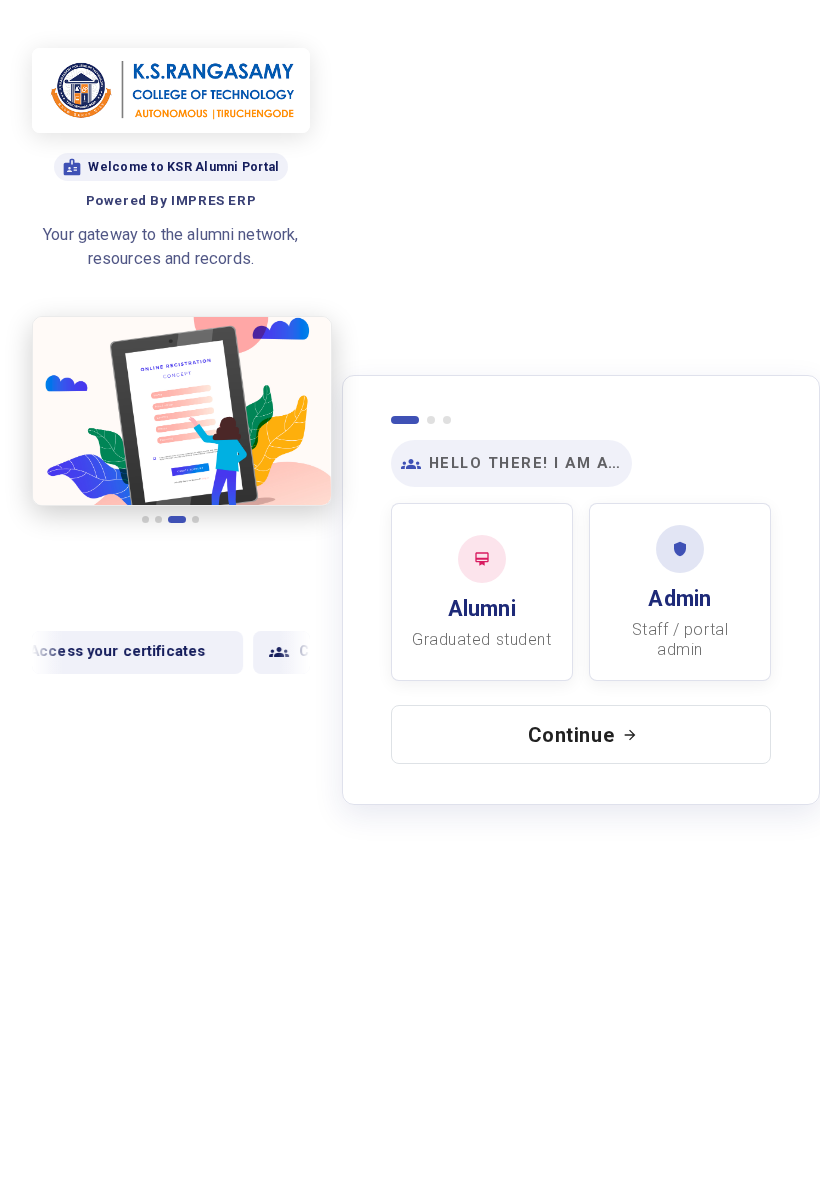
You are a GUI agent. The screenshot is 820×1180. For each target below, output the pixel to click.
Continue (571, 735)
